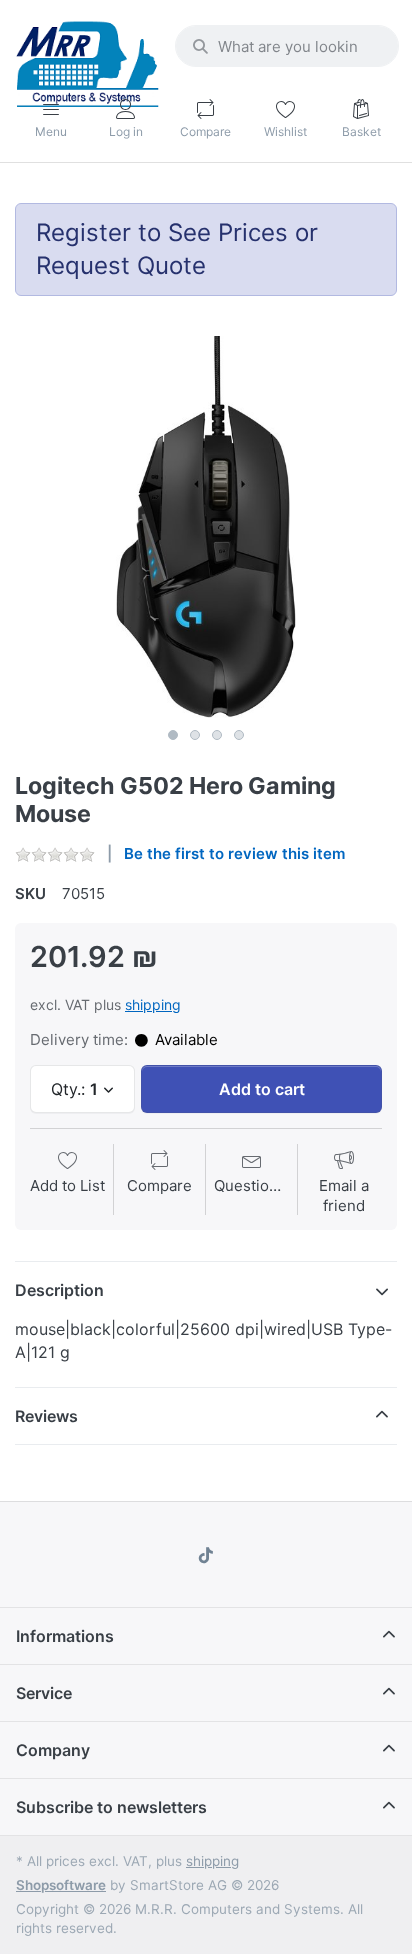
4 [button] (239, 735)
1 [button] (173, 735)
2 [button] (195, 735)
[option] (206, 527)
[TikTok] (206, 1555)
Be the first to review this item (234, 853)
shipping (153, 1004)
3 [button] (217, 735)
